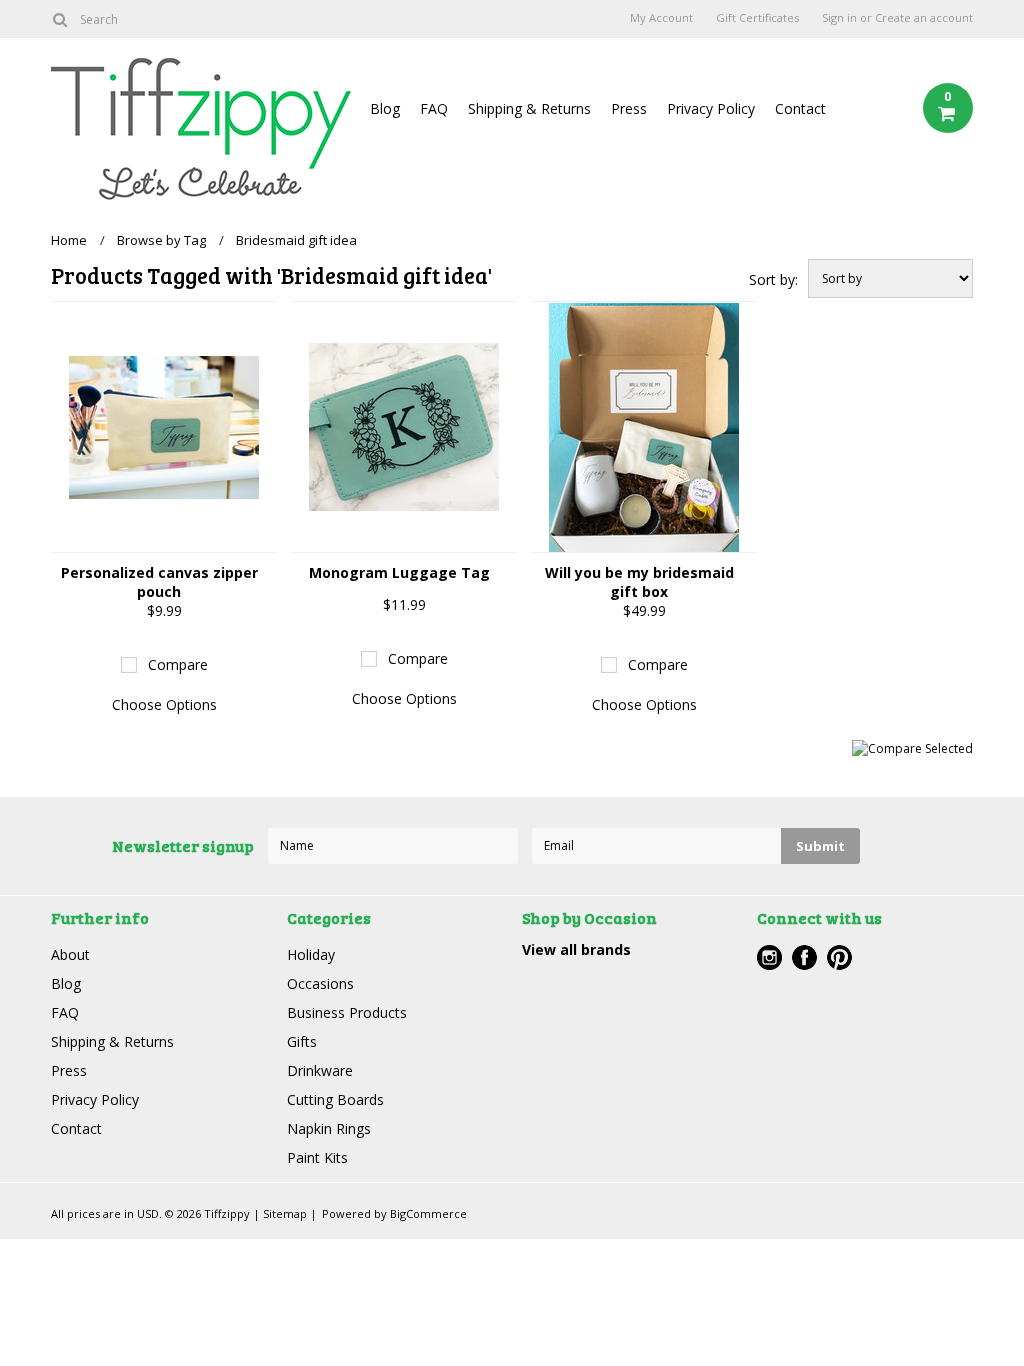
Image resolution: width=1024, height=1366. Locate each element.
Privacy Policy (711, 108)
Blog (385, 108)
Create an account (924, 18)
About (70, 954)
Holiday (311, 954)
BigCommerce (428, 1213)
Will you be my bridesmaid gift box (639, 582)
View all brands (576, 949)
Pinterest (839, 957)
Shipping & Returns (529, 108)
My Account (661, 18)
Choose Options (164, 704)
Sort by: (773, 279)
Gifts (302, 1041)
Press (629, 108)
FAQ (434, 108)
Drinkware (320, 1070)
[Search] (59, 19)
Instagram (769, 957)
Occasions (320, 983)
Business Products (347, 1012)
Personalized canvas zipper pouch (159, 582)
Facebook (804, 957)
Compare (178, 664)
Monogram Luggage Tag (399, 572)
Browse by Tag (161, 240)
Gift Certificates (757, 18)
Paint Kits (317, 1157)
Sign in (839, 18)
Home (69, 240)
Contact (800, 108)
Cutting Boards (335, 1099)
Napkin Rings (329, 1128)
